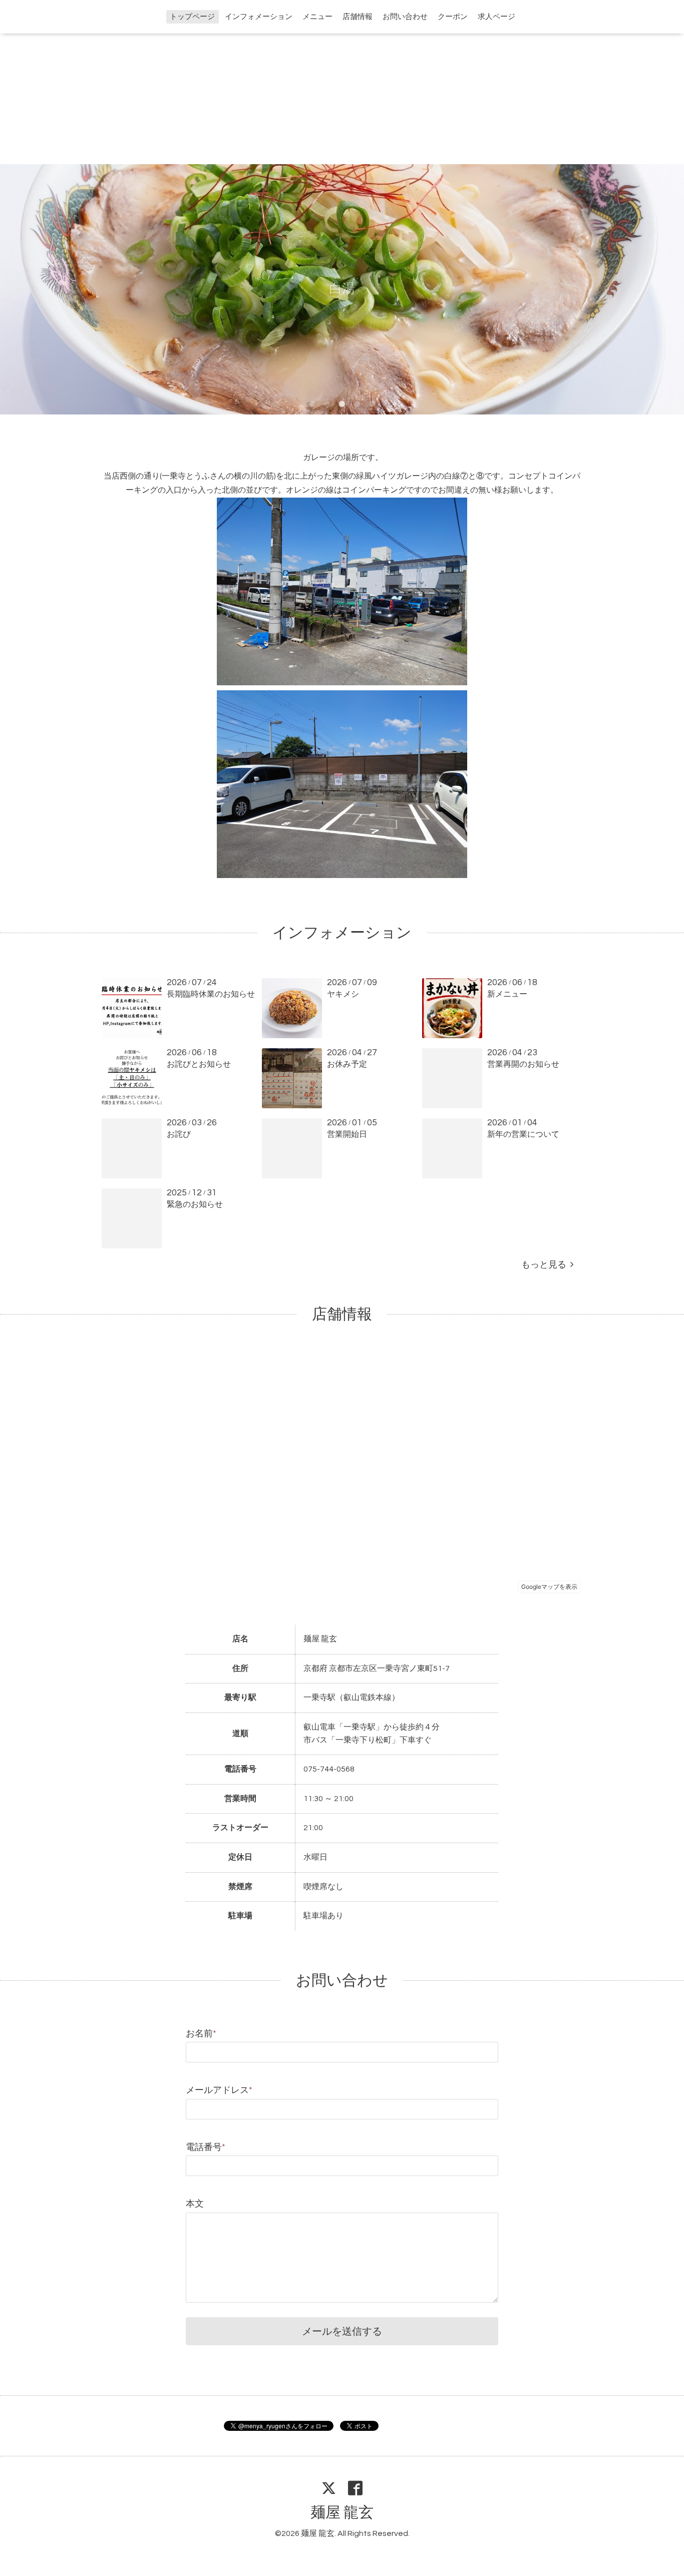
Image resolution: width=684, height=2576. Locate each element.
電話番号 (206, 2147)
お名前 (201, 2034)
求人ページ (496, 17)
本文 (195, 2204)
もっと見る (546, 1265)
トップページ (192, 17)
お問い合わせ (405, 17)
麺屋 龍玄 (342, 2513)
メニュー (317, 17)
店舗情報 (358, 17)
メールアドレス (219, 2090)
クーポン (453, 17)
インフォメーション (259, 17)
